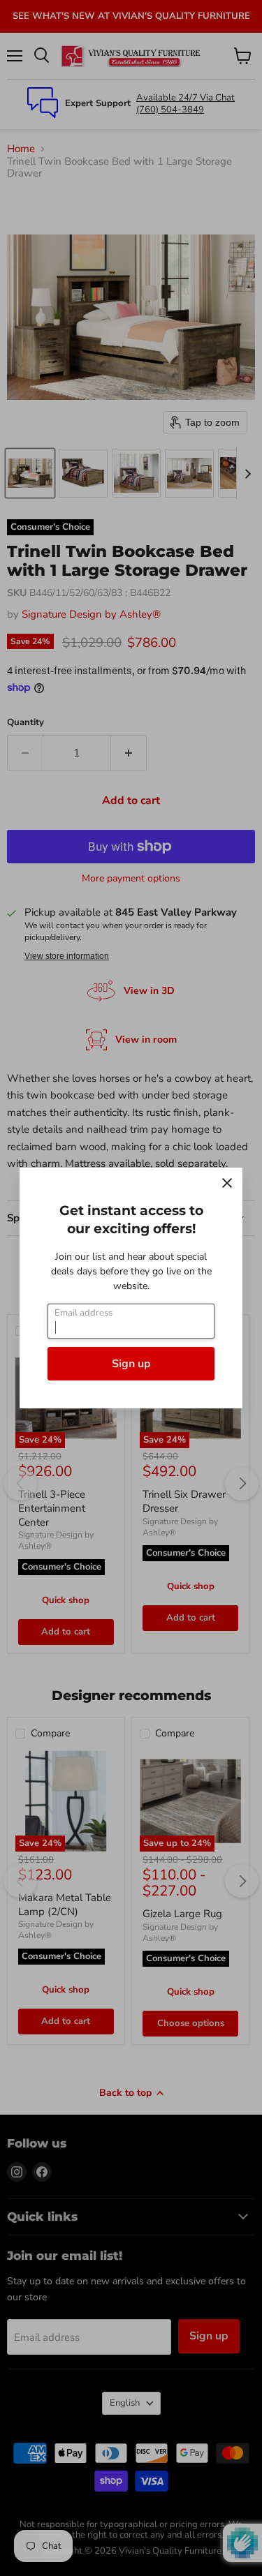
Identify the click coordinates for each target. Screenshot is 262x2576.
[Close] (227, 1183)
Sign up (131, 1364)
